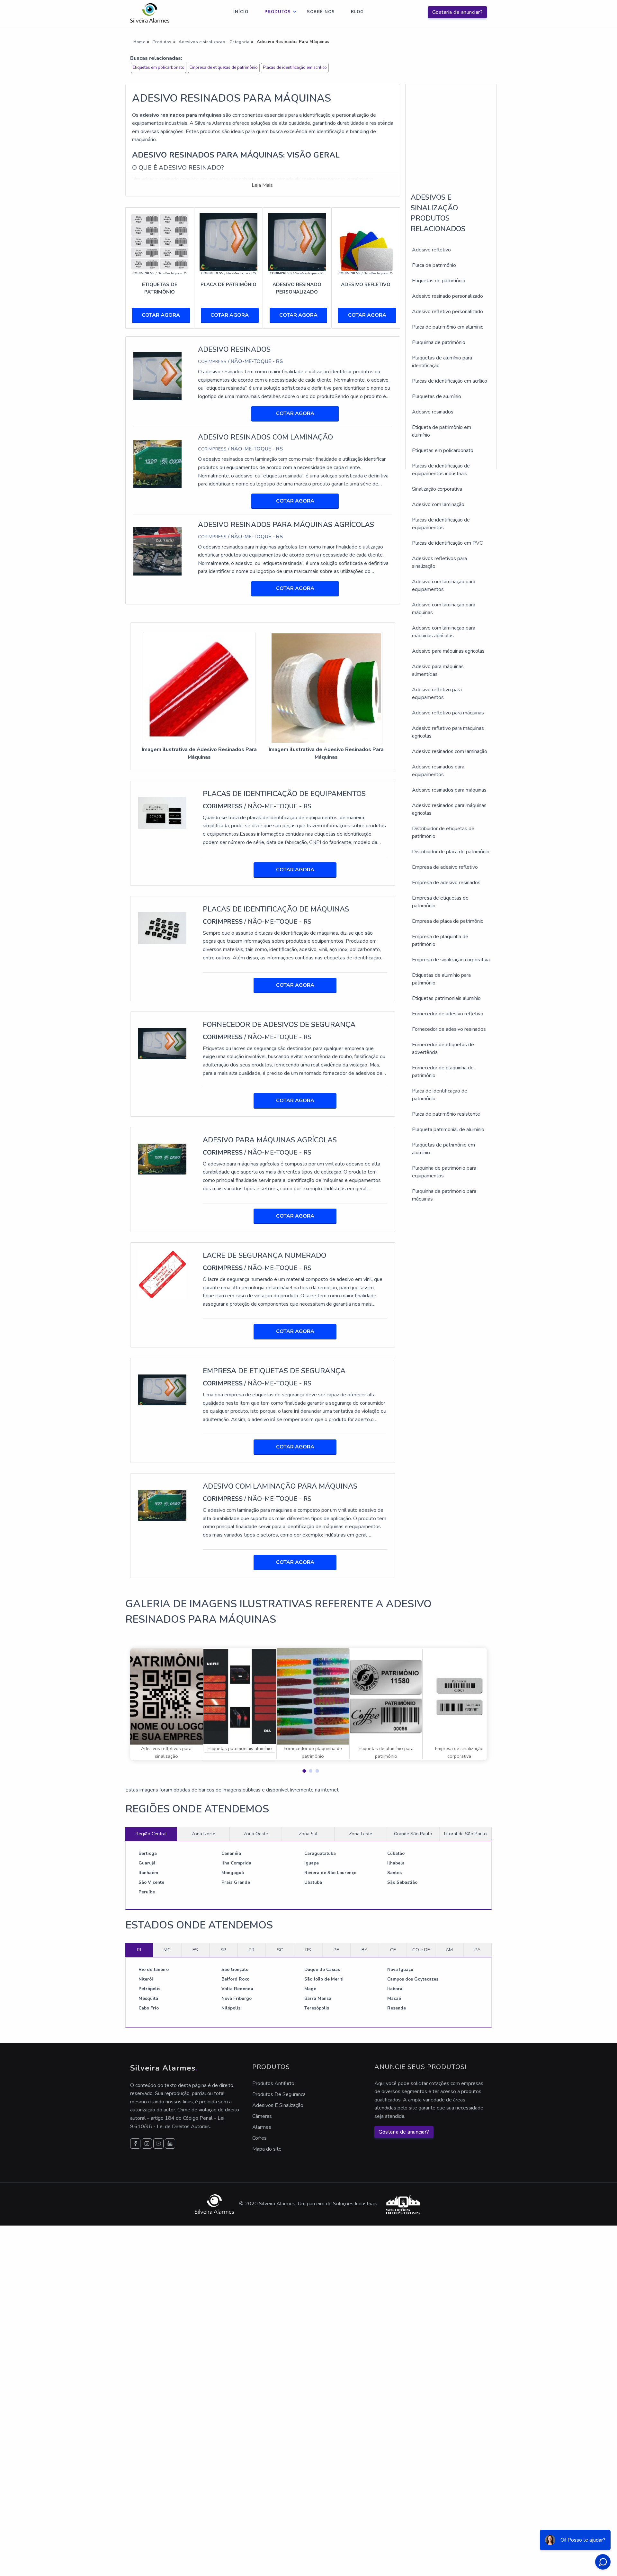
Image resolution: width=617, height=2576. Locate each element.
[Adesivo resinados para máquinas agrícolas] (157, 551)
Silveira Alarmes (213, 123)
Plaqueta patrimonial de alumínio (448, 1129)
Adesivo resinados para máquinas (449, 790)
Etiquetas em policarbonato (159, 68)
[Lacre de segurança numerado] (162, 1274)
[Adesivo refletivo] (366, 241)
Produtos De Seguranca (279, 2094)
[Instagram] (147, 2144)
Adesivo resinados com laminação (450, 751)
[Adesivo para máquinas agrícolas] (162, 1159)
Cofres (259, 2138)
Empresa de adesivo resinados (446, 883)
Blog (357, 12)
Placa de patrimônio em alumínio (448, 327)
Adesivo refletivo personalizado (447, 312)
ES (195, 1950)
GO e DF (421, 1950)
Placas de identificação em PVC (447, 543)
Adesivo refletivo (431, 250)
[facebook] (135, 2144)
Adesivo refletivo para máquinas (448, 713)
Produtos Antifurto (273, 2083)
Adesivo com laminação (438, 504)
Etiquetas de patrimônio (439, 281)
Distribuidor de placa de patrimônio (451, 852)
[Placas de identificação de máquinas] (162, 928)
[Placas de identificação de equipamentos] (162, 812)
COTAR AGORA (161, 315)
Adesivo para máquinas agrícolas (448, 651)
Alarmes (262, 2127)
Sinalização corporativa (437, 489)
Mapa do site (267, 2149)
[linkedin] (170, 2144)
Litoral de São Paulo (465, 1834)
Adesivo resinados (433, 412)
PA (478, 1950)
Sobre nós (321, 12)
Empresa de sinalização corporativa (451, 960)
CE (393, 1950)
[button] (302, 1769)
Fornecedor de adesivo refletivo (448, 1014)
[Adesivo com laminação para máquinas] (162, 1505)
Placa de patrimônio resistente (446, 1114)
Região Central (151, 1834)
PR (252, 1950)
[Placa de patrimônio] (228, 241)
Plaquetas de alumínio (437, 396)
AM (449, 1950)
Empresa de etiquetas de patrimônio (224, 68)
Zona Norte (203, 1834)
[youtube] (158, 2144)
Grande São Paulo (413, 1834)
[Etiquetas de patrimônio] (160, 241)
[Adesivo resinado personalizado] (297, 241)
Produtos (278, 12)
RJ (139, 1950)
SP (223, 1950)
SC (280, 1950)
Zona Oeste (256, 1834)
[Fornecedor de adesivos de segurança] (162, 1043)
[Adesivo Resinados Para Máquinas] (199, 688)
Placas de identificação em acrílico (295, 68)
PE (336, 1950)
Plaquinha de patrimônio (439, 342)
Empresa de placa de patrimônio (448, 921)
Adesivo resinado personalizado (447, 296)
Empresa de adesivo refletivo (445, 867)
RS (308, 1950)
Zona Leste (361, 1834)
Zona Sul (308, 1834)
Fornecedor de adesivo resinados (449, 1029)
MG (167, 1950)
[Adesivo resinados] (157, 376)
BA (365, 1950)
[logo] (150, 13)
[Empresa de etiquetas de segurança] (162, 1390)
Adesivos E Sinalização (278, 2105)
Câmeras (262, 2116)
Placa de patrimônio (434, 265)
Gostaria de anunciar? (458, 12)
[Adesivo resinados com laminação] (157, 463)
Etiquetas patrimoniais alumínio (446, 998)
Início (241, 12)
